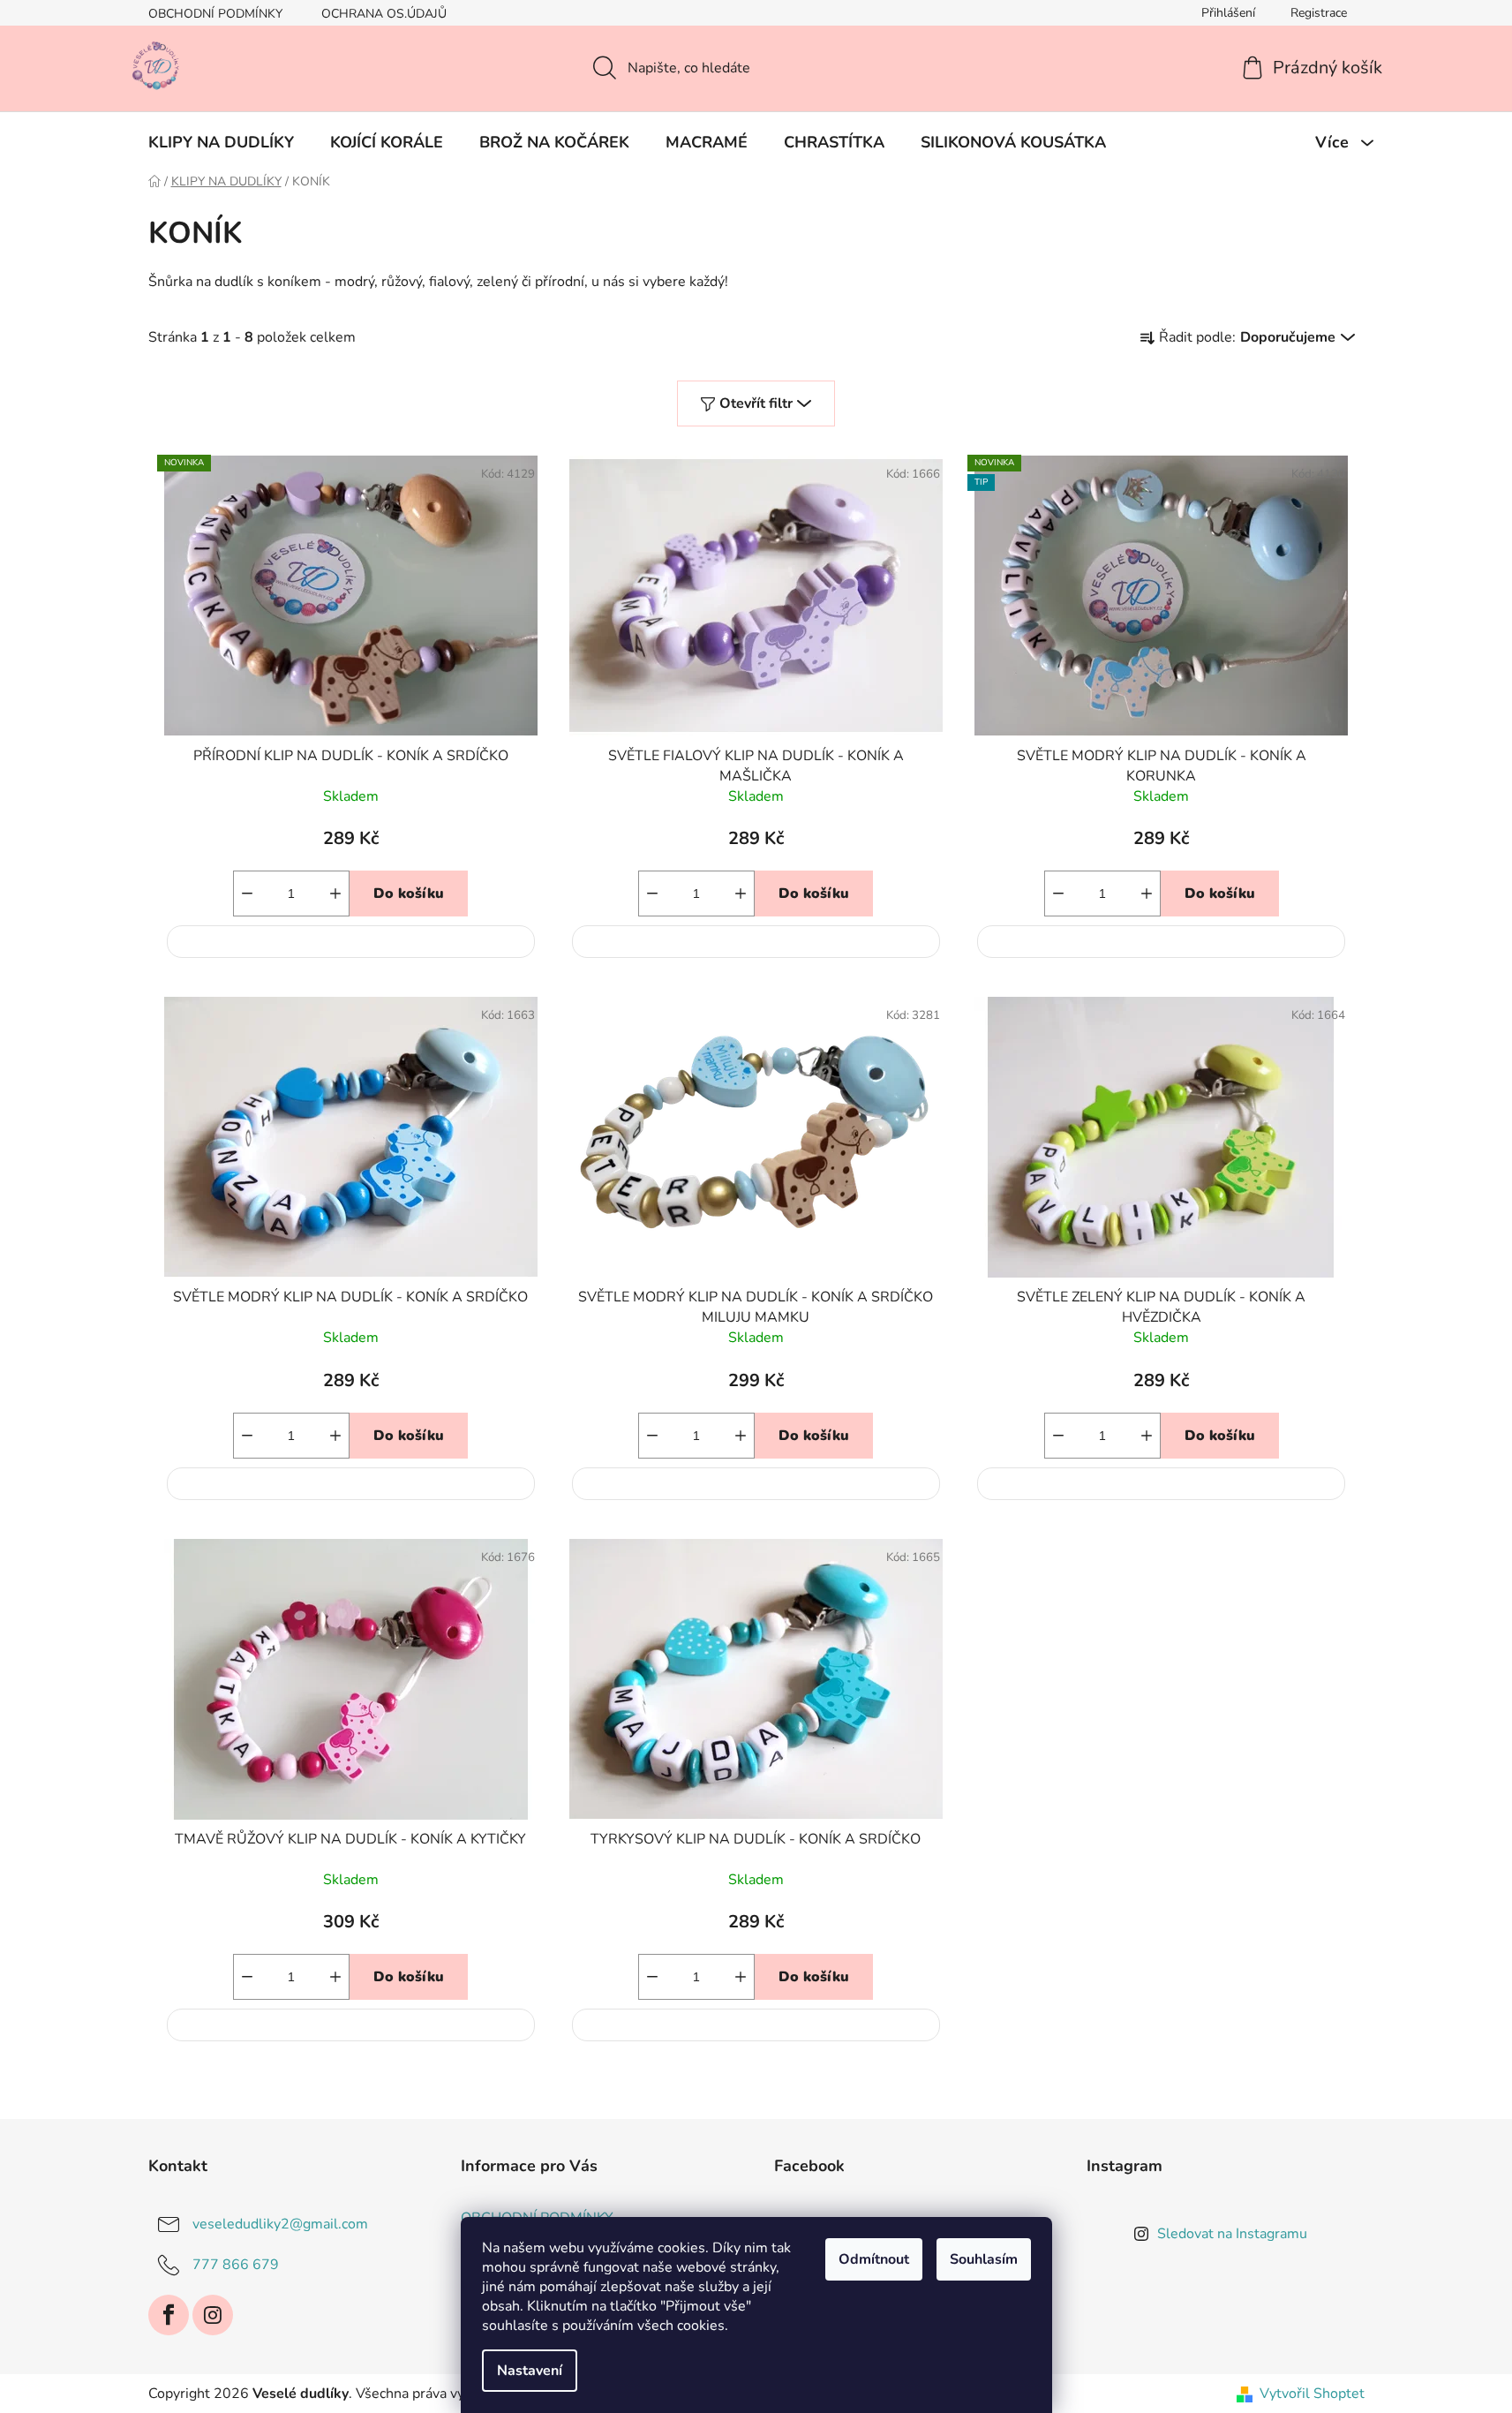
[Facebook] (169, 2315)
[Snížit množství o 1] (247, 894)
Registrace (1319, 13)
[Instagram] (213, 2315)
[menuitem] (221, 142)
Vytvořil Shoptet (1312, 2394)
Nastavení (530, 2371)
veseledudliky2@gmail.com (280, 2223)
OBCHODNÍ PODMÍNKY (215, 14)
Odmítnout (874, 2259)
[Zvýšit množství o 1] (335, 894)
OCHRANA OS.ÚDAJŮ (384, 14)
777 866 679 (236, 2264)
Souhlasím (984, 2259)
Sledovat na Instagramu (1232, 2234)
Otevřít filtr (756, 403)
